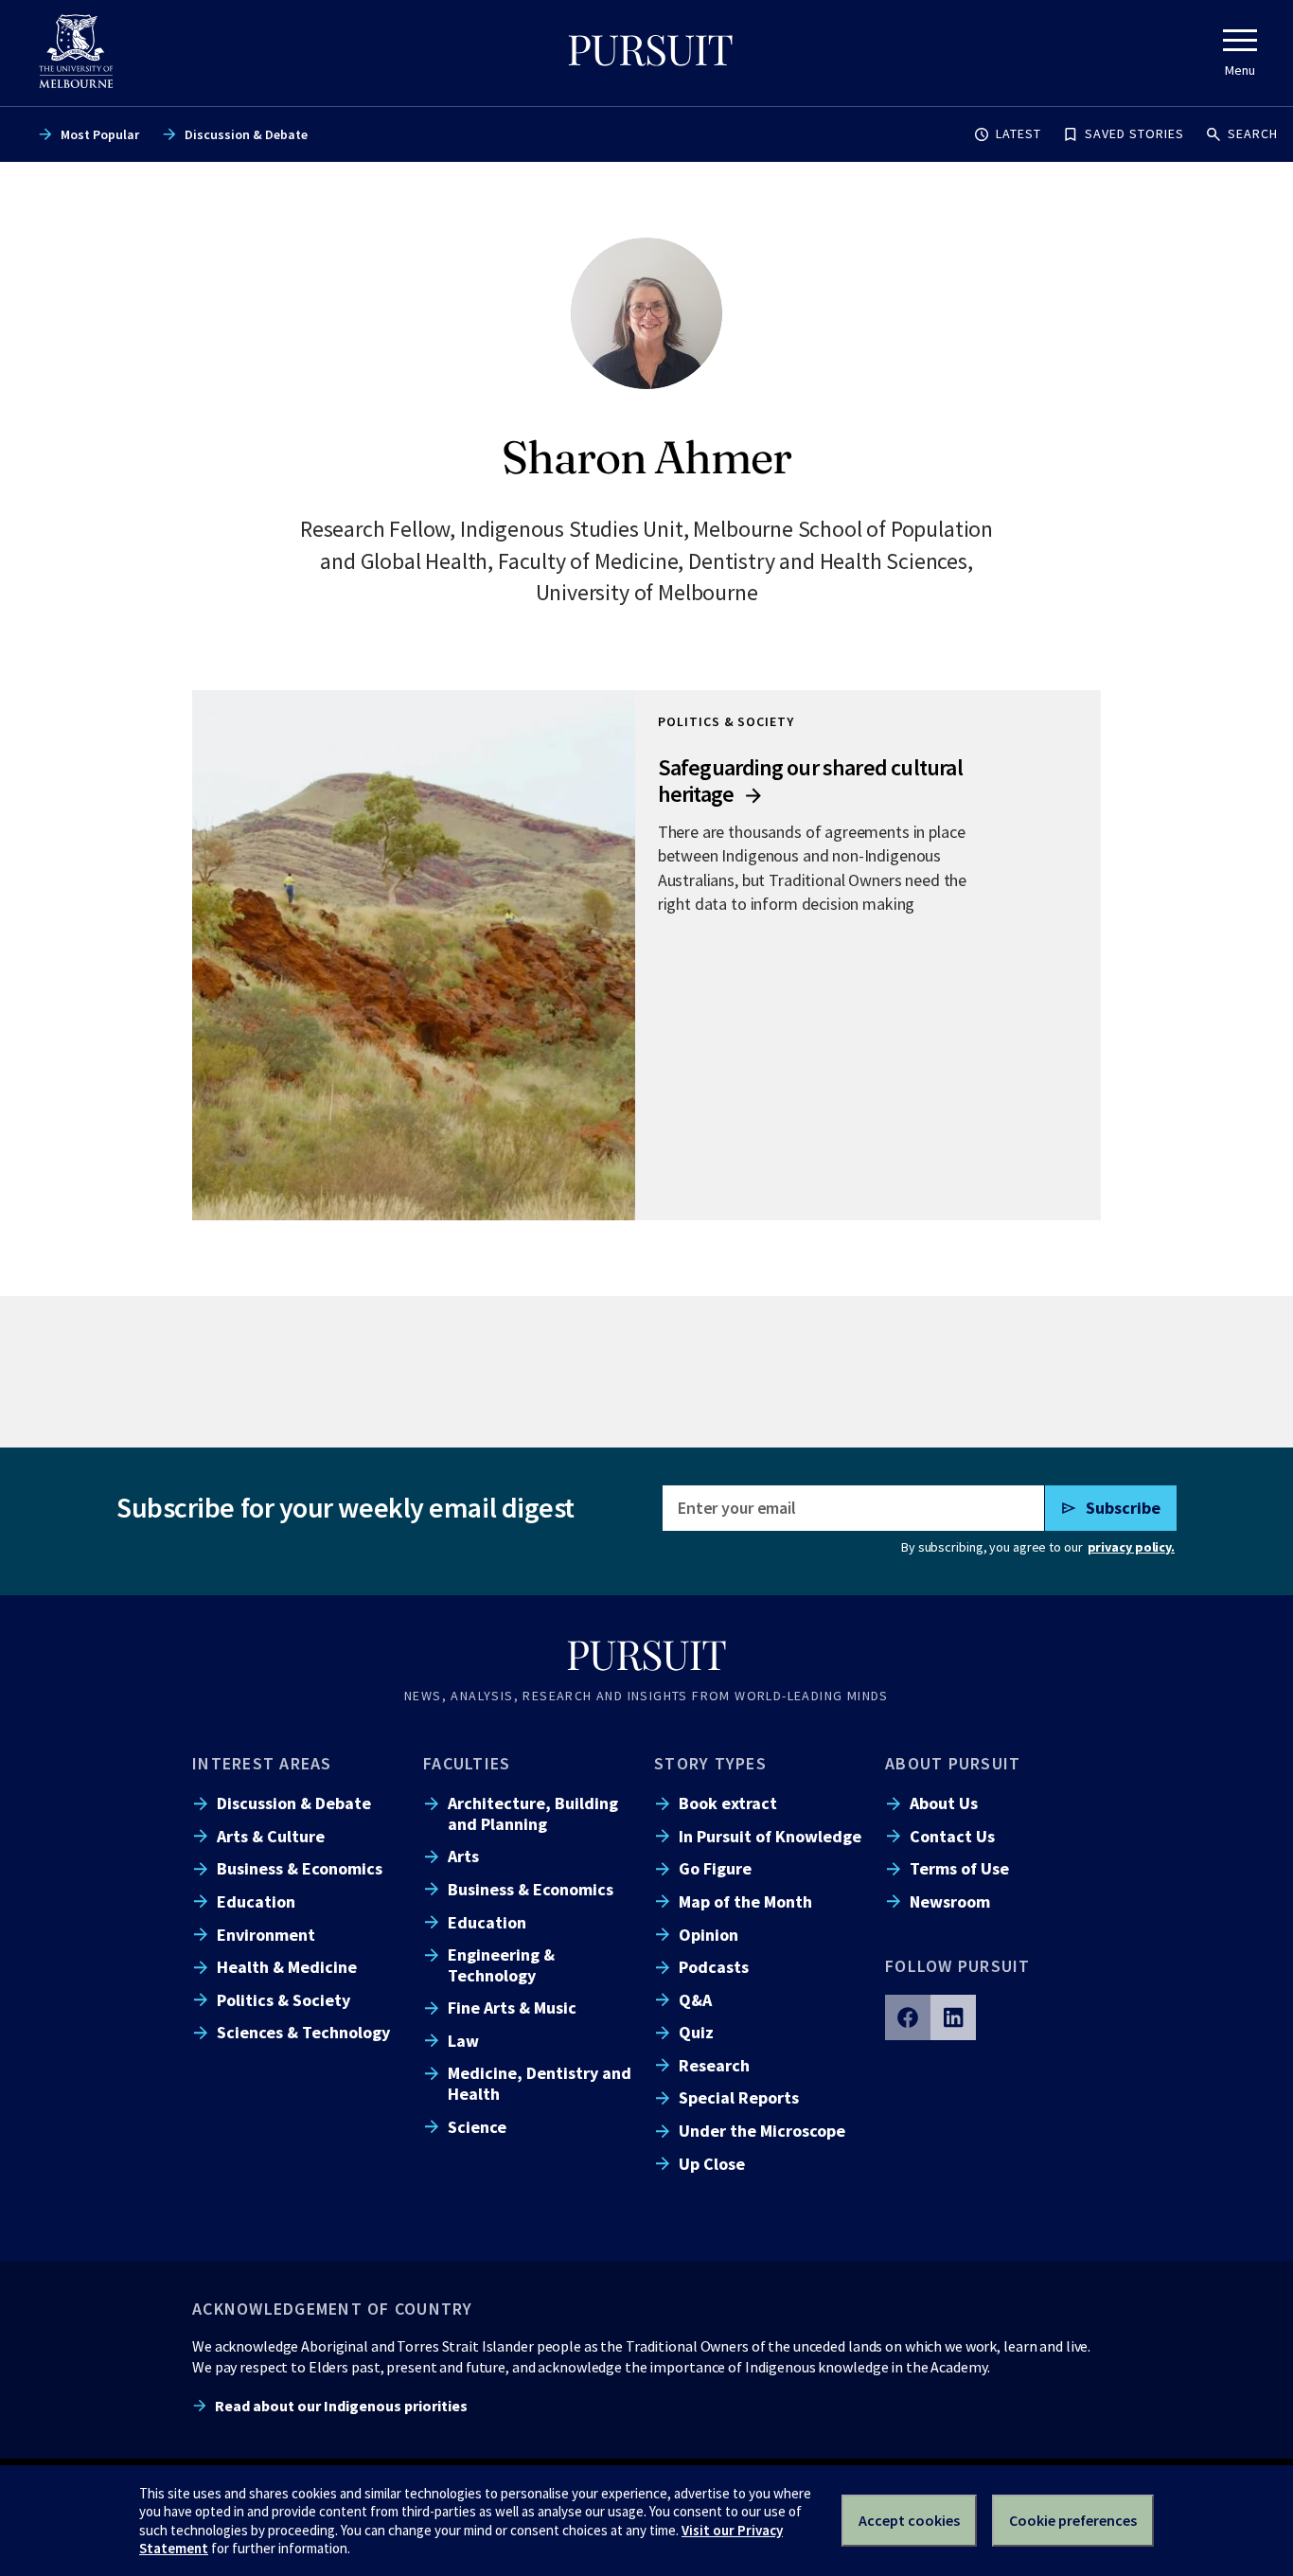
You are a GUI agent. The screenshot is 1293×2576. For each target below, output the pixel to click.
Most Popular (100, 134)
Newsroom (950, 1901)
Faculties (467, 1763)
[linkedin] (953, 2017)
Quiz (696, 2032)
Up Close (712, 2164)
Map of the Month (745, 1901)
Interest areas (262, 1763)
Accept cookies (909, 2520)
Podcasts (714, 1967)
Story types (710, 1763)
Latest (1018, 133)
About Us (944, 1803)
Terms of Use (959, 1868)
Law (463, 2041)
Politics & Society (283, 2000)
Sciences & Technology (303, 2032)
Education (256, 1901)
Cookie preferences (1073, 2520)
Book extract (728, 1803)
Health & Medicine (287, 1967)
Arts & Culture (271, 1836)
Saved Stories (1134, 133)
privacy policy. (1131, 1547)
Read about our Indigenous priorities (341, 2406)
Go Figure (715, 1868)
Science (477, 2127)
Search (1253, 133)
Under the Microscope (762, 2131)
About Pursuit (953, 1763)
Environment (266, 1935)
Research (714, 2065)
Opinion (708, 1935)
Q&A (695, 2000)
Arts (463, 1856)
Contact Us (952, 1836)
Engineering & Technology (501, 1964)
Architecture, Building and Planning (533, 1813)
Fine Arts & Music (512, 2008)
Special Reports (739, 2097)
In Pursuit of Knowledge (770, 1836)
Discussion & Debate (246, 134)
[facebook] (908, 2017)
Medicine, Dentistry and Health (540, 2083)
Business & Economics (300, 1868)
